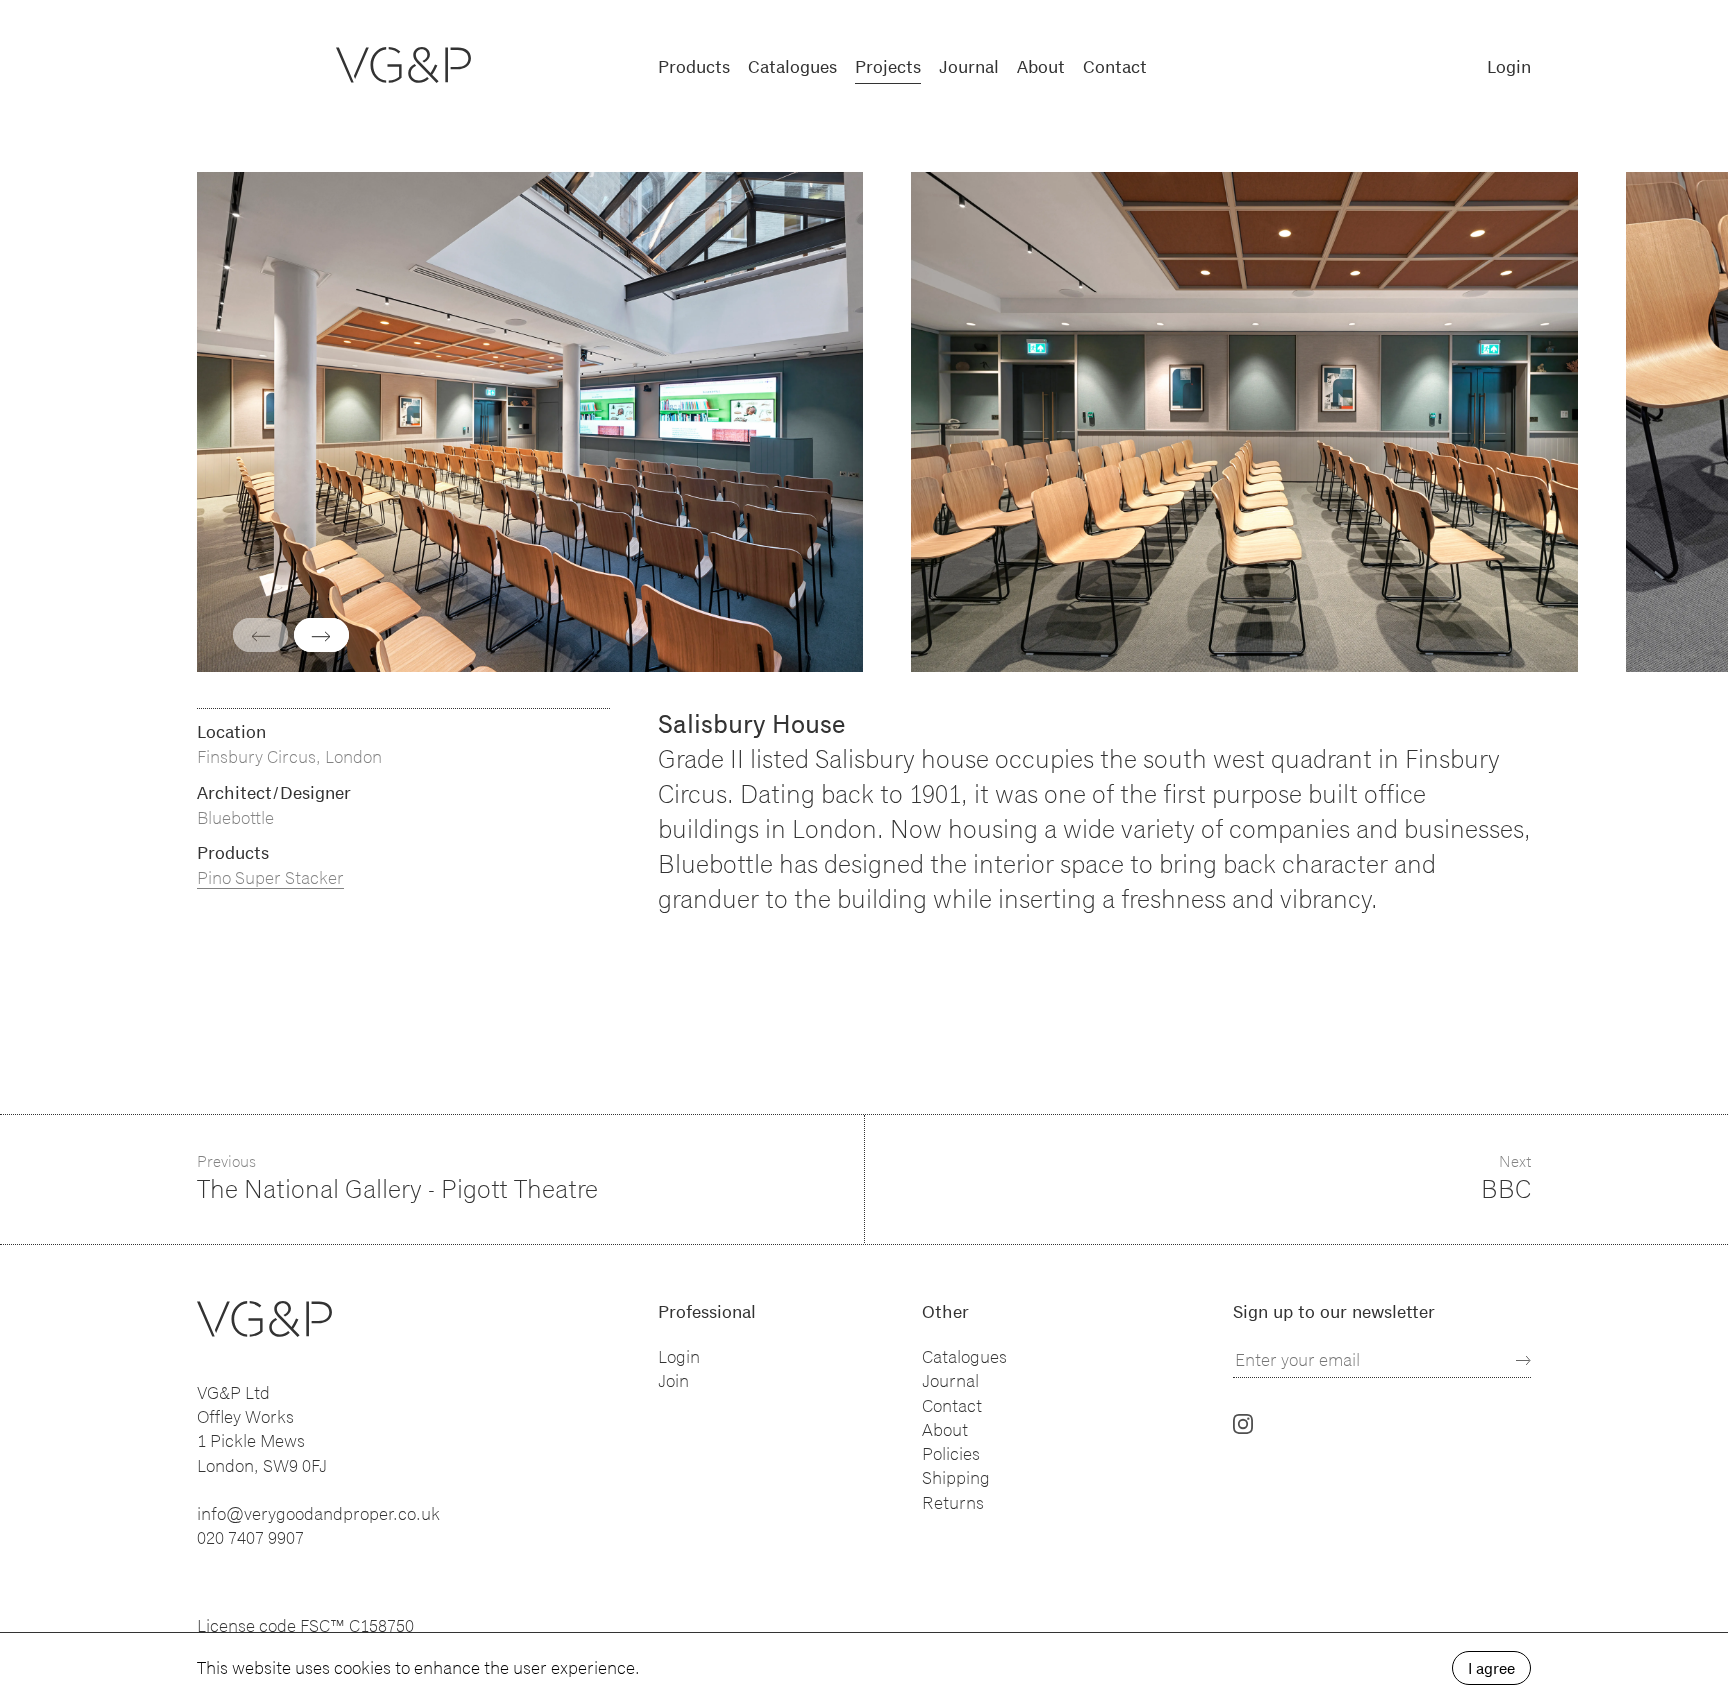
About (1041, 68)
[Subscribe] (1523, 1360)
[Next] (321, 635)
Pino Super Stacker (270, 878)
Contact (1115, 68)
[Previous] (260, 635)
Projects (888, 68)
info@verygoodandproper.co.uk (318, 1514)
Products (694, 68)
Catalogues (792, 68)
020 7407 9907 (250, 1538)
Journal (969, 68)
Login (1509, 68)
